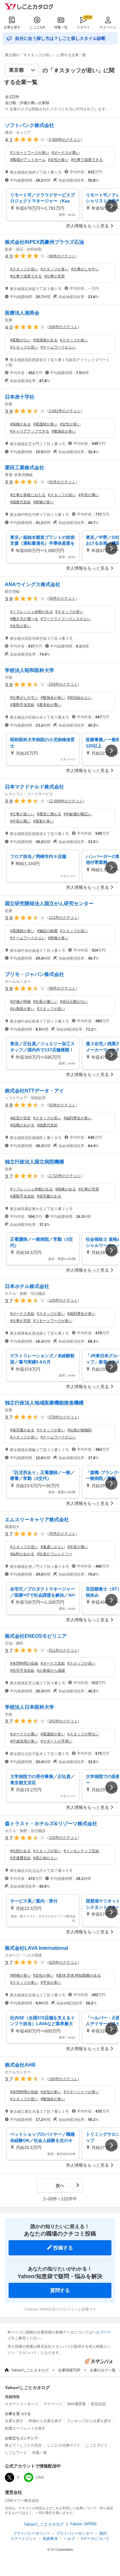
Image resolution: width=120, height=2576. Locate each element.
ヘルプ (69, 2539)
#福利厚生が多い (78, 1118)
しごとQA (37, 27)
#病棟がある (20, 424)
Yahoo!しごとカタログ (30, 2370)
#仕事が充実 (55, 276)
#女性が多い (58, 160)
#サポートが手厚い (56, 1741)
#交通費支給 (20, 1858)
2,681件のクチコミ (65, 411)
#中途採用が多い (24, 1741)
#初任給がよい (80, 698)
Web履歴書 (76, 2404)
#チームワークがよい (58, 347)
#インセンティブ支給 (81, 1851)
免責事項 (50, 2539)
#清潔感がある (45, 340)
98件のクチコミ (62, 988)
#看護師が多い (45, 424)
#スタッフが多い (55, 269)
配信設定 (98, 2404)
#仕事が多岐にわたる (28, 495)
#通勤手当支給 (22, 705)
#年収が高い (89, 495)
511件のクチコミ (63, 1650)
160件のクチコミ (63, 2079)
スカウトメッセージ (22, 2404)
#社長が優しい (45, 1002)
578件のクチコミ (63, 1417)
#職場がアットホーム (28, 160)
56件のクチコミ (62, 598)
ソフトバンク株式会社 (30, 125)
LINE (40, 2477)
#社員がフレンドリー (55, 1554)
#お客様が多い (22, 1009)
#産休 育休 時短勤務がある (79, 1975)
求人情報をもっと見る (87, 226)
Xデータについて (95, 2539)
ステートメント (24, 2539)
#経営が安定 (20, 1118)
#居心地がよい (45, 1858)
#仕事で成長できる (87, 160)
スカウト (83, 27)
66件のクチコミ (62, 256)
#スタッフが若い (24, 269)
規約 (103, 2533)
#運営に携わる (49, 814)
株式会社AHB (20, 2065)
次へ (60, 2185)
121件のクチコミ (63, 918)
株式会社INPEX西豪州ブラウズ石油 (44, 242)
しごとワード (16, 2453)
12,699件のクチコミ (66, 801)
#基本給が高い (49, 705)
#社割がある (20, 1851)
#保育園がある (49, 1196)
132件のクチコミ (63, 1838)
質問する (60, 2290)
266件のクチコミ (63, 327)
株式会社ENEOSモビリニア (36, 1636)
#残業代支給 (20, 502)
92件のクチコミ (62, 1105)
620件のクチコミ (63, 1962)
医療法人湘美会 (22, 313)
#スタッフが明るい (83, 1734)
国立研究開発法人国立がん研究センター (49, 904)
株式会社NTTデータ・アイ (34, 1091)
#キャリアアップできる (30, 431)
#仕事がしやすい (85, 269)
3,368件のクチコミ (65, 140)
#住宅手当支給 (22, 1670)
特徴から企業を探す (45, 2421)
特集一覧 (61, 27)
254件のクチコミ (63, 684)
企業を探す (12, 27)
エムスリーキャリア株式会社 (37, 1520)
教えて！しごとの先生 (23, 2445)
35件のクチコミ (62, 1534)
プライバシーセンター (75, 2533)
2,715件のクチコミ (65, 1176)
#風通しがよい (53, 1547)
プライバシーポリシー (32, 2533)
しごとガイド (97, 2445)
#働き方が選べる (24, 619)
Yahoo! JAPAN (83, 2524)
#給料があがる (22, 1554)
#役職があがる (22, 1125)
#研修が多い (44, 502)
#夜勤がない (20, 340)
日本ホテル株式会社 (27, 1286)
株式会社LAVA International (36, 1948)
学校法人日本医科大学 (30, 1707)
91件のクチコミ (62, 482)
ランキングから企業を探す (89, 2421)
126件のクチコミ (63, 1300)
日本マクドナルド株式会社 (34, 787)
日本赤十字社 (20, 397)
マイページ (108, 27)
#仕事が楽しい (22, 814)
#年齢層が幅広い (78, 814)
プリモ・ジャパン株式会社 (34, 974)
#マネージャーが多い (81, 2092)
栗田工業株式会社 (25, 468)
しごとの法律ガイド (64, 2445)
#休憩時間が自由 (24, 1663)
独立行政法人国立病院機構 (34, 1162)
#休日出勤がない (74, 1002)
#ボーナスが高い (66, 153)
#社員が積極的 (80, 1430)
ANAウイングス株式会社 (33, 584)
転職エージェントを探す (25, 2428)
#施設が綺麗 (47, 931)
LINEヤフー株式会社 (22, 2501)
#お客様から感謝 (51, 1670)
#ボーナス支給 (22, 1314)
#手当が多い (51, 1983)
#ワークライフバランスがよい (66, 619)
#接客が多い (44, 821)
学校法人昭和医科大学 (30, 670)
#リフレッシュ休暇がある (32, 612)
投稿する (63, 2248)
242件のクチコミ (63, 1721)
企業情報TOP (69, 2370)
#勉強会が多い (64, 431)
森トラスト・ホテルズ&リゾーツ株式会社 (51, 1824)
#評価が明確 (20, 1002)
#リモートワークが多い (30, 153)
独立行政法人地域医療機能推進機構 (44, 1403)
